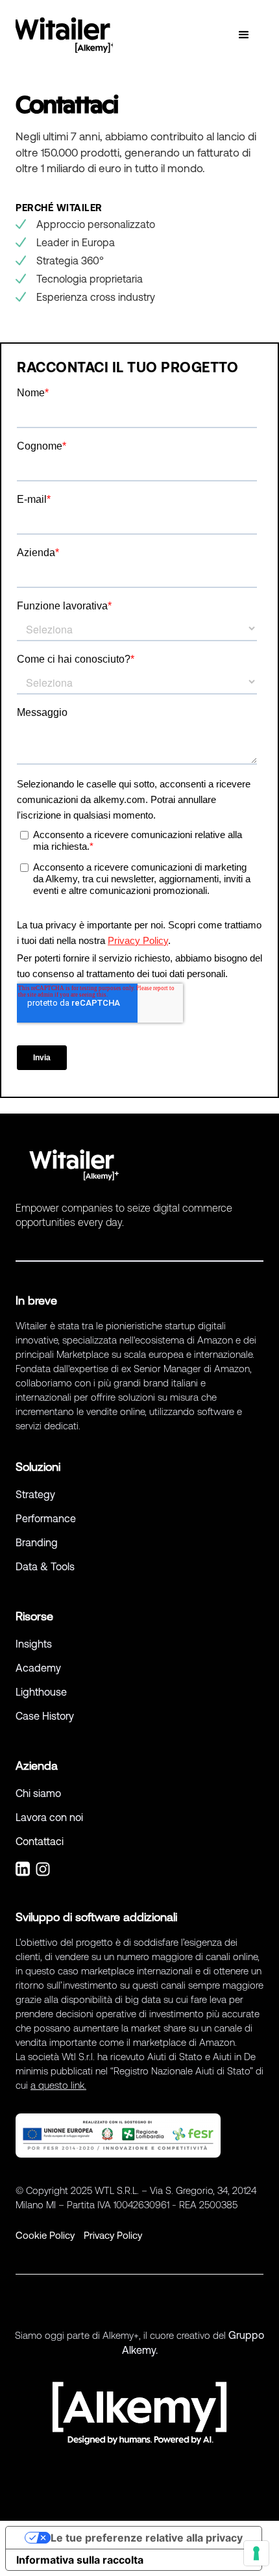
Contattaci (40, 1841)
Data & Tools (45, 1566)
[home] (64, 35)
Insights (34, 1644)
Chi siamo (38, 1793)
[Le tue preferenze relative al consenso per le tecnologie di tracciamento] (256, 2553)
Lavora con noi (49, 1817)
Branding (37, 1542)
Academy (38, 1668)
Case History (45, 1716)
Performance (46, 1518)
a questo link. (58, 2085)
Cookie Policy (45, 2235)
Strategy (35, 1494)
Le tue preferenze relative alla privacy (147, 2538)
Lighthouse (41, 1692)
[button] (244, 35)
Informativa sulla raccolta (80, 2560)
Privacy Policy (113, 2235)
